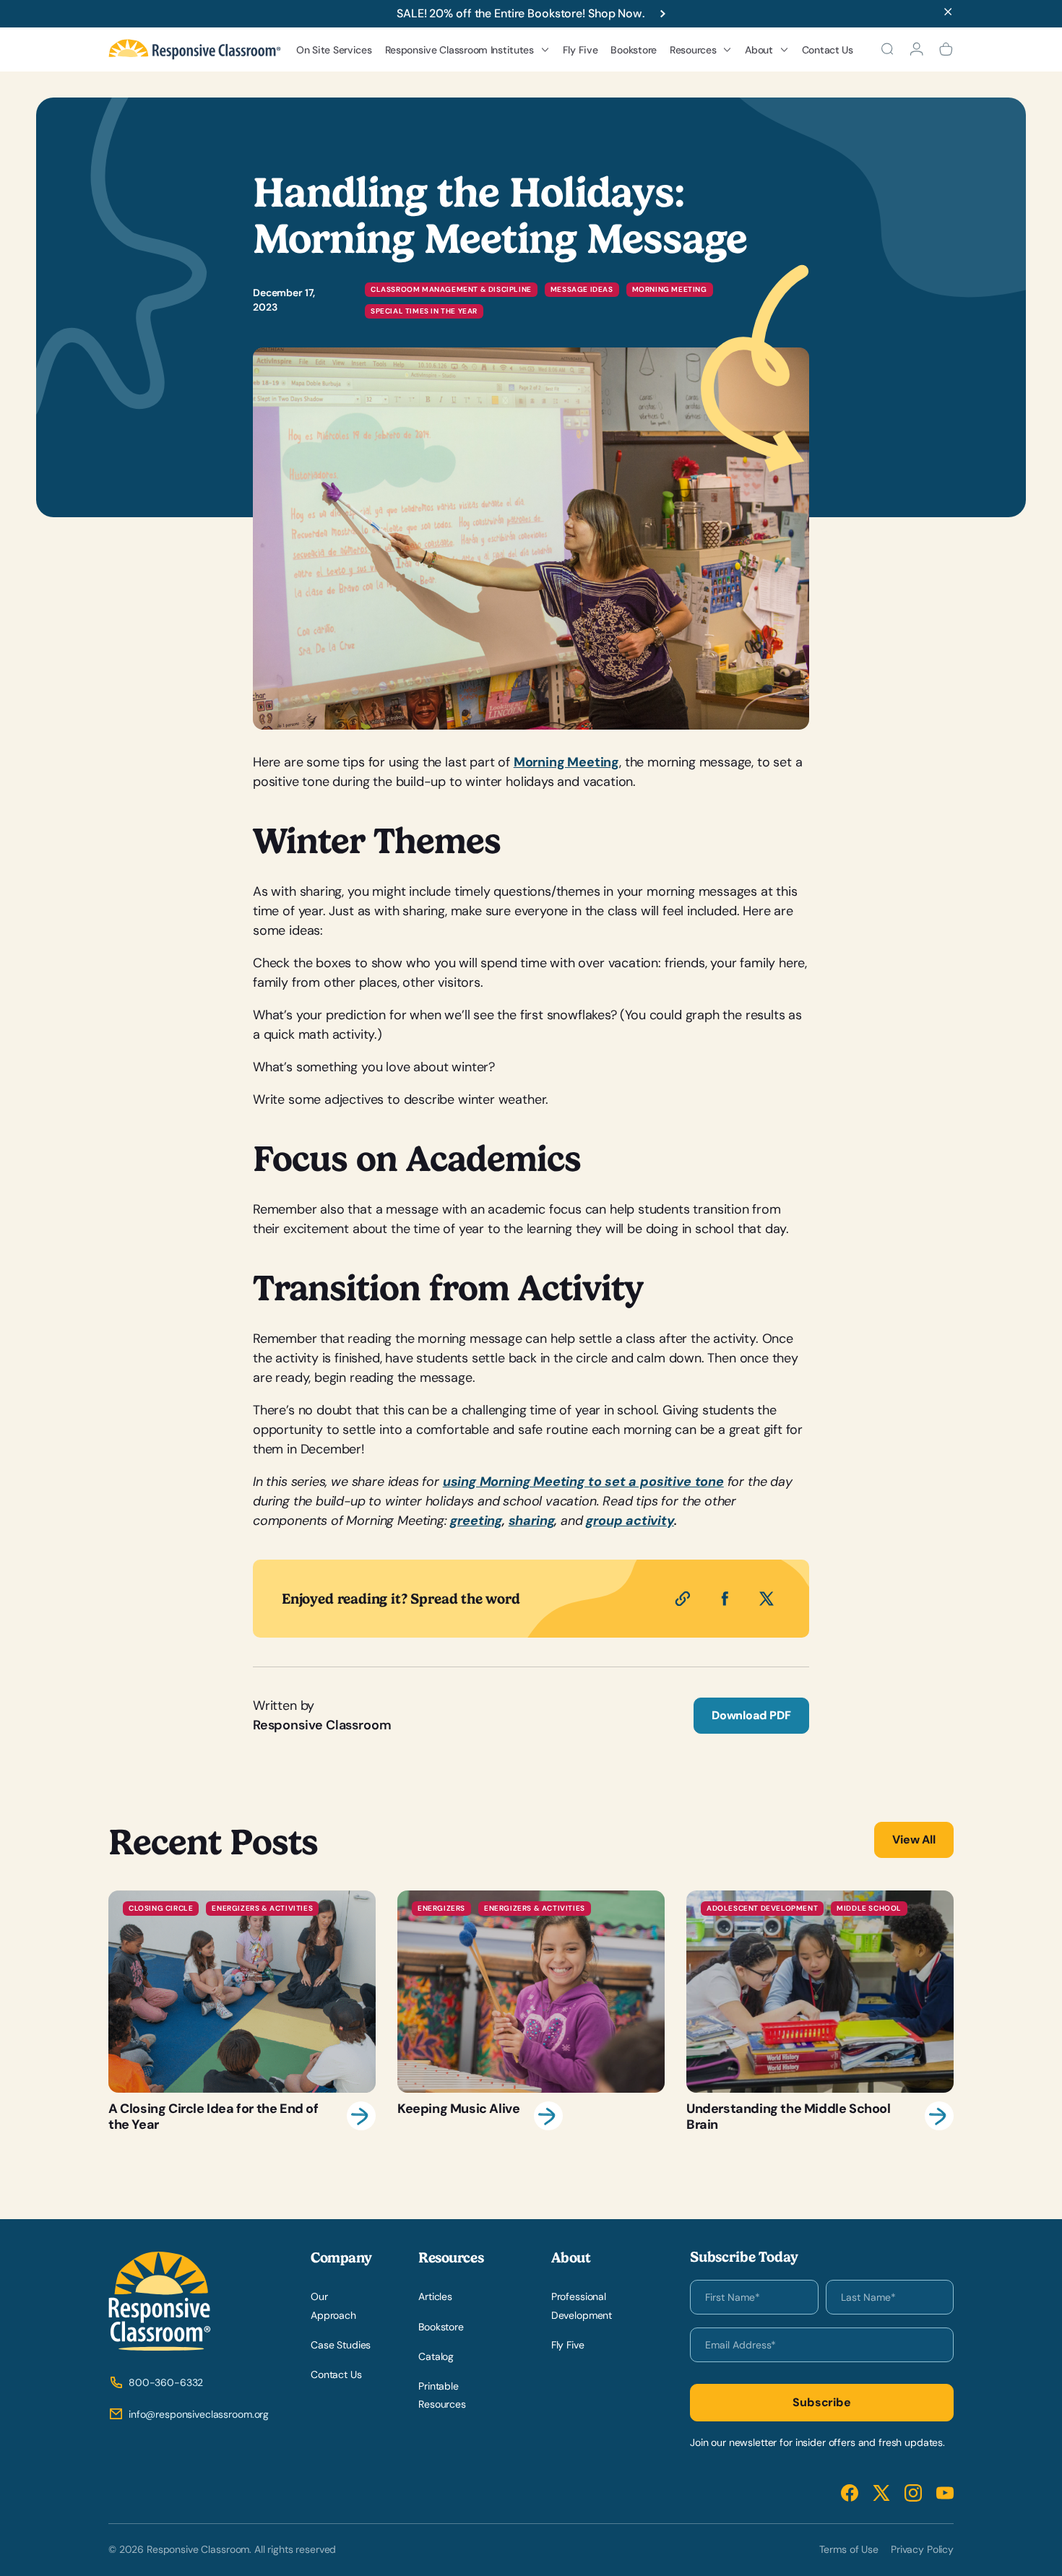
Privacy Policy (922, 2549)
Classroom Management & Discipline (451, 289)
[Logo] (195, 49)
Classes (415, 202)
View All (914, 1840)
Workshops (422, 155)
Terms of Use (849, 2549)
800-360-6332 (166, 2382)
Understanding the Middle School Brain (820, 2011)
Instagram (913, 2493)
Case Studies (341, 2345)
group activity (630, 1521)
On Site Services (334, 50)
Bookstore (633, 50)
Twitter (881, 2493)
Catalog (436, 2356)
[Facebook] (725, 1599)
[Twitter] (767, 1599)
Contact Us (828, 50)
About (759, 50)
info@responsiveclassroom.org (199, 2414)
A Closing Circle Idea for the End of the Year (242, 2011)
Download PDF (751, 1715)
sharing (532, 1521)
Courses (416, 178)
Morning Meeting (670, 289)
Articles (435, 2296)
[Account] (916, 49)
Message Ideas (582, 289)
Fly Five (580, 50)
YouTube (945, 2493)
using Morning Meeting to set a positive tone (583, 1482)
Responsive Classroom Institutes (459, 50)
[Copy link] (683, 1599)
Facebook (850, 2493)
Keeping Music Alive (531, 2011)
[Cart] (946, 49)
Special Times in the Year (424, 311)
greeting (476, 1521)
